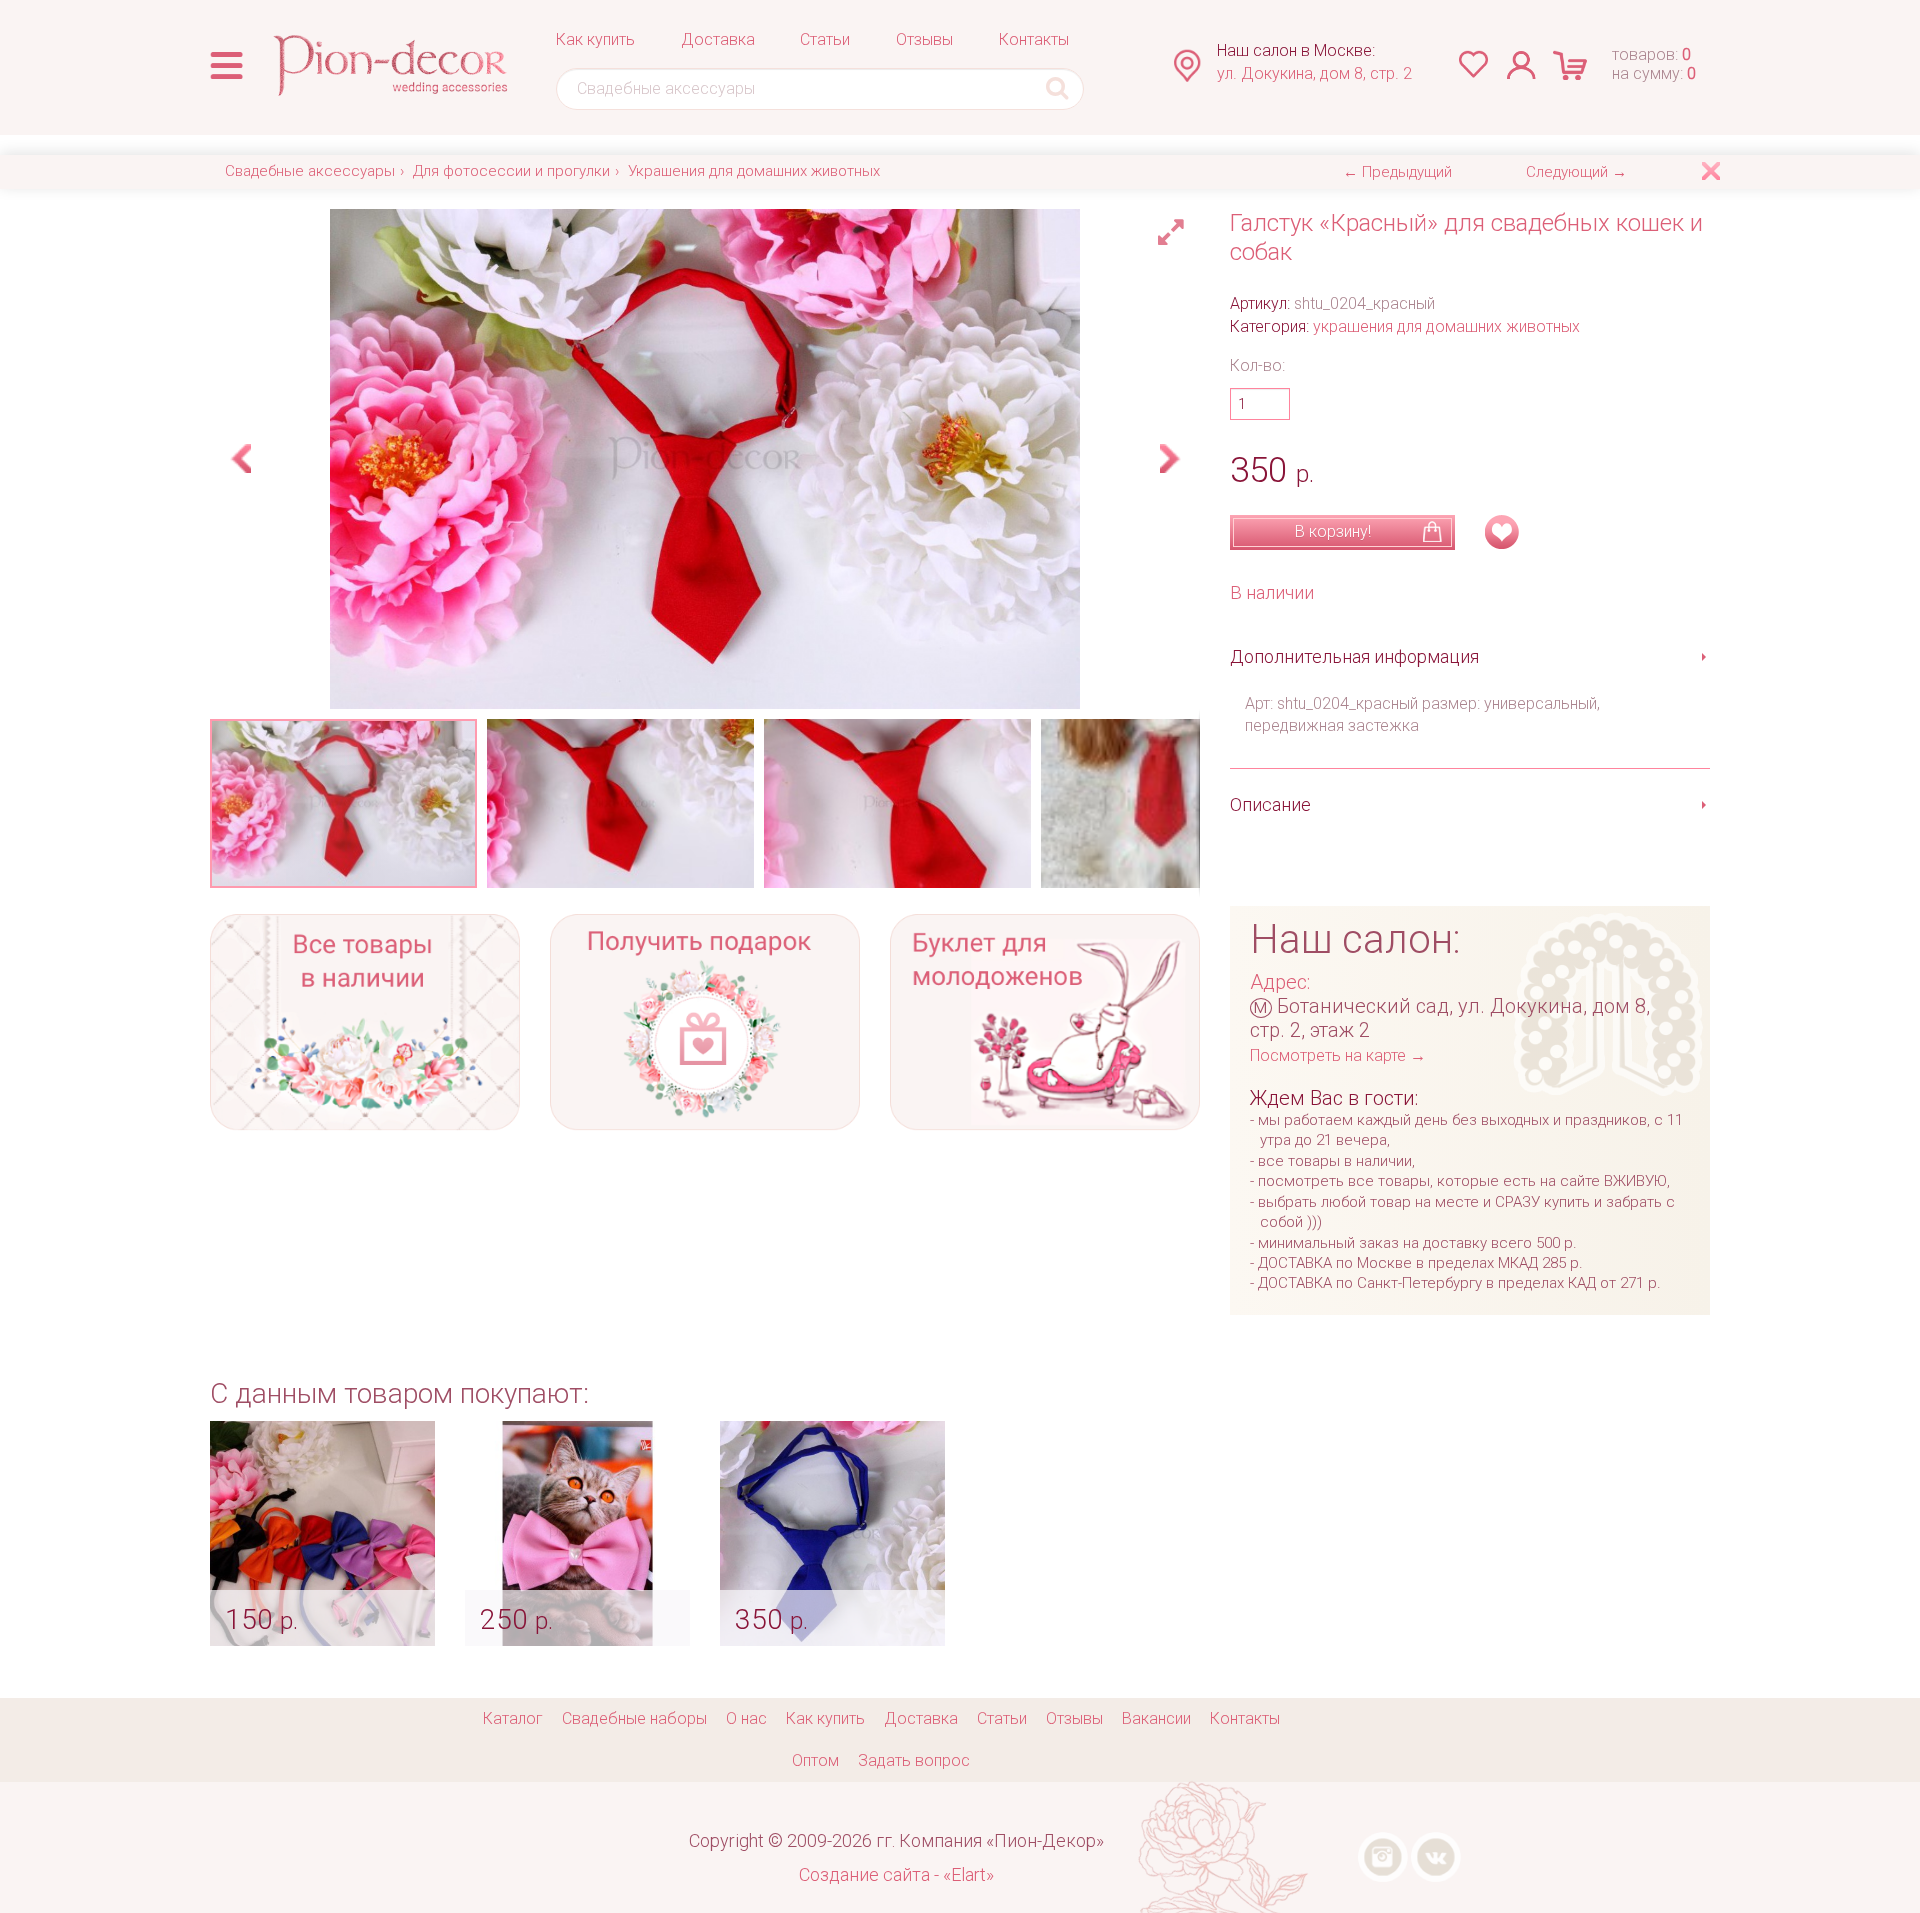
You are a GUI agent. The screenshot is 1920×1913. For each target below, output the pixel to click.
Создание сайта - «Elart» (896, 1874)
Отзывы (924, 39)
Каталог (513, 1718)
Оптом (815, 1760)
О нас (746, 1718)
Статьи (825, 39)
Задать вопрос (914, 1760)
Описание (1270, 804)
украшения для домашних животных (1446, 326)
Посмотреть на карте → (1338, 1055)
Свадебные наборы (634, 1718)
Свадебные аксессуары (310, 171)
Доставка (718, 39)
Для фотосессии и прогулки (511, 171)
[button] (1174, 227)
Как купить (595, 39)
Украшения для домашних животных (754, 171)
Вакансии (1156, 1718)
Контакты (1034, 39)
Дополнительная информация (1354, 656)
